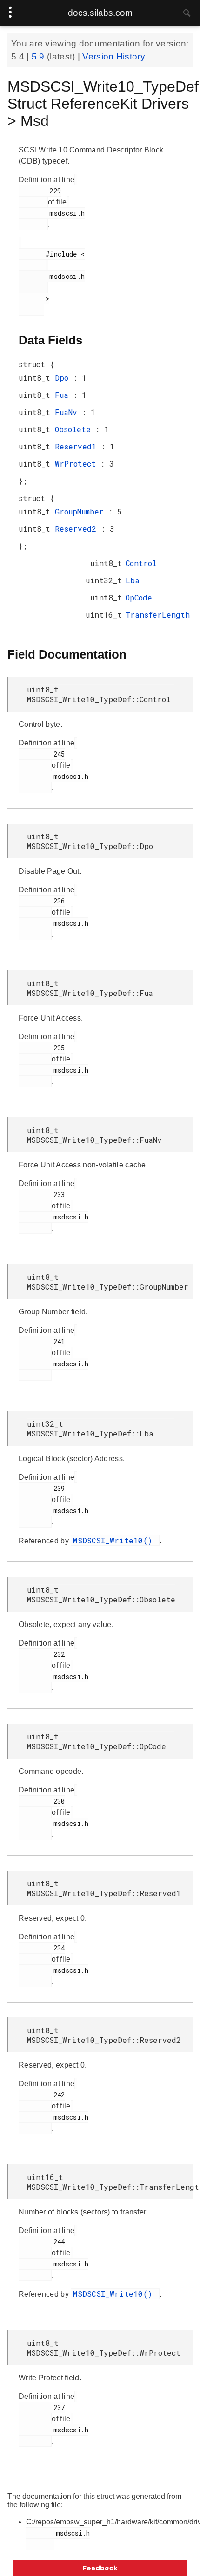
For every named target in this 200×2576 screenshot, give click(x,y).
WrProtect (78, 464)
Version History (114, 56)
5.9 (39, 56)
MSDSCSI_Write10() (115, 1540)
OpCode (139, 597)
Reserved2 (78, 529)
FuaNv (68, 412)
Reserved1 (78, 446)
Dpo (64, 378)
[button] (100, 2568)
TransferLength (158, 615)
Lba (133, 580)
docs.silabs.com (100, 13)
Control (141, 563)
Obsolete (75, 429)
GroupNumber (82, 511)
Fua (64, 395)
